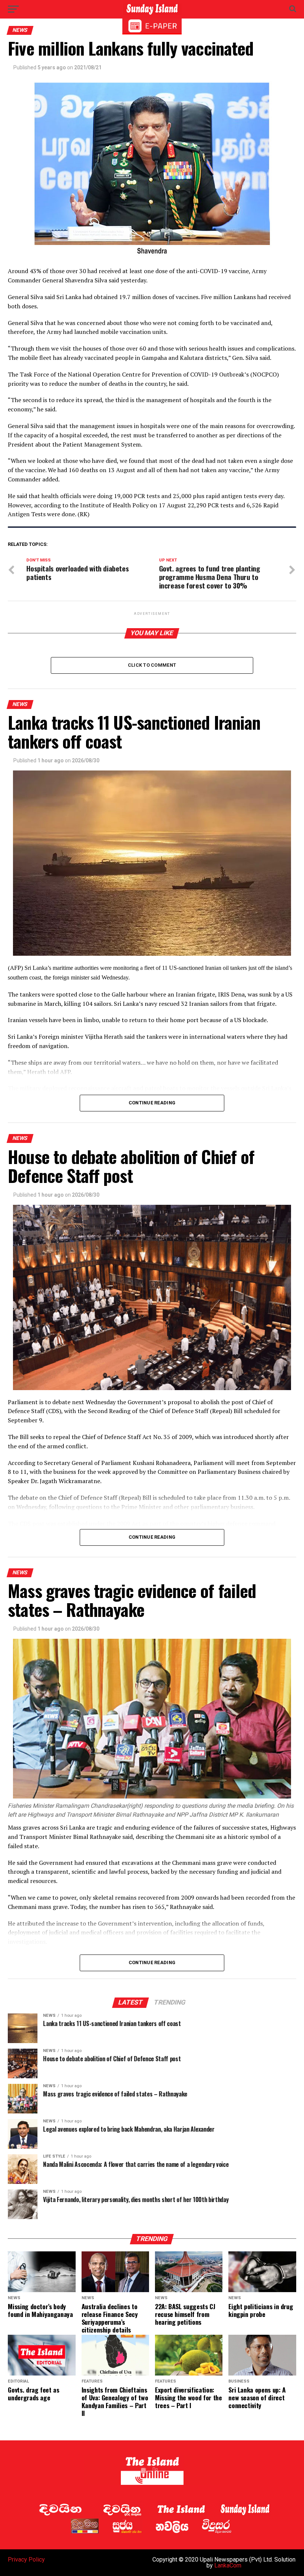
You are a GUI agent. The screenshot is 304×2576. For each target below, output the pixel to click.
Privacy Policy (26, 2560)
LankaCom (228, 2565)
